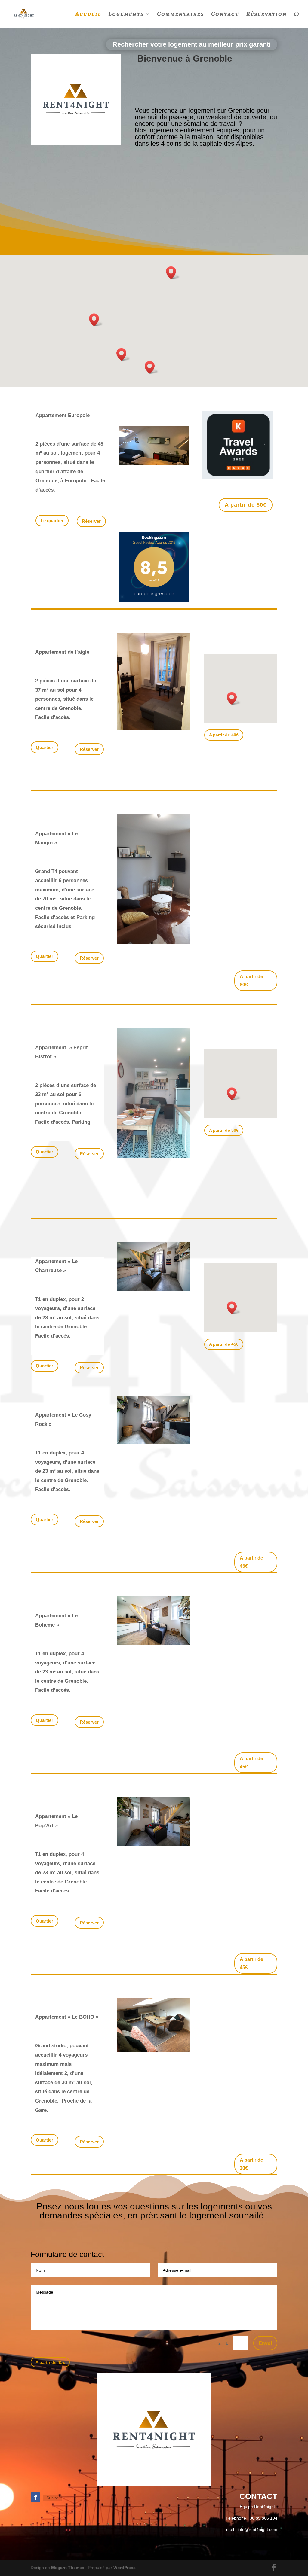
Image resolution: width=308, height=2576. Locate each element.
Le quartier (52, 521)
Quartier (45, 747)
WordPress (125, 2568)
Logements (126, 15)
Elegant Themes (68, 2568)
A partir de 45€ (224, 1344)
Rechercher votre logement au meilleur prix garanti (192, 44)
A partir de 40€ (224, 735)
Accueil (88, 15)
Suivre (52, 2498)
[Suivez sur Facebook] (35, 2497)
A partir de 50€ (246, 505)
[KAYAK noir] (237, 477)
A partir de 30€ (251, 2164)
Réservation (266, 15)
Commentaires (180, 15)
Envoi (265, 2343)
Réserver (89, 749)
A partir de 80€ (251, 981)
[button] (96, 320)
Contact (225, 15)
